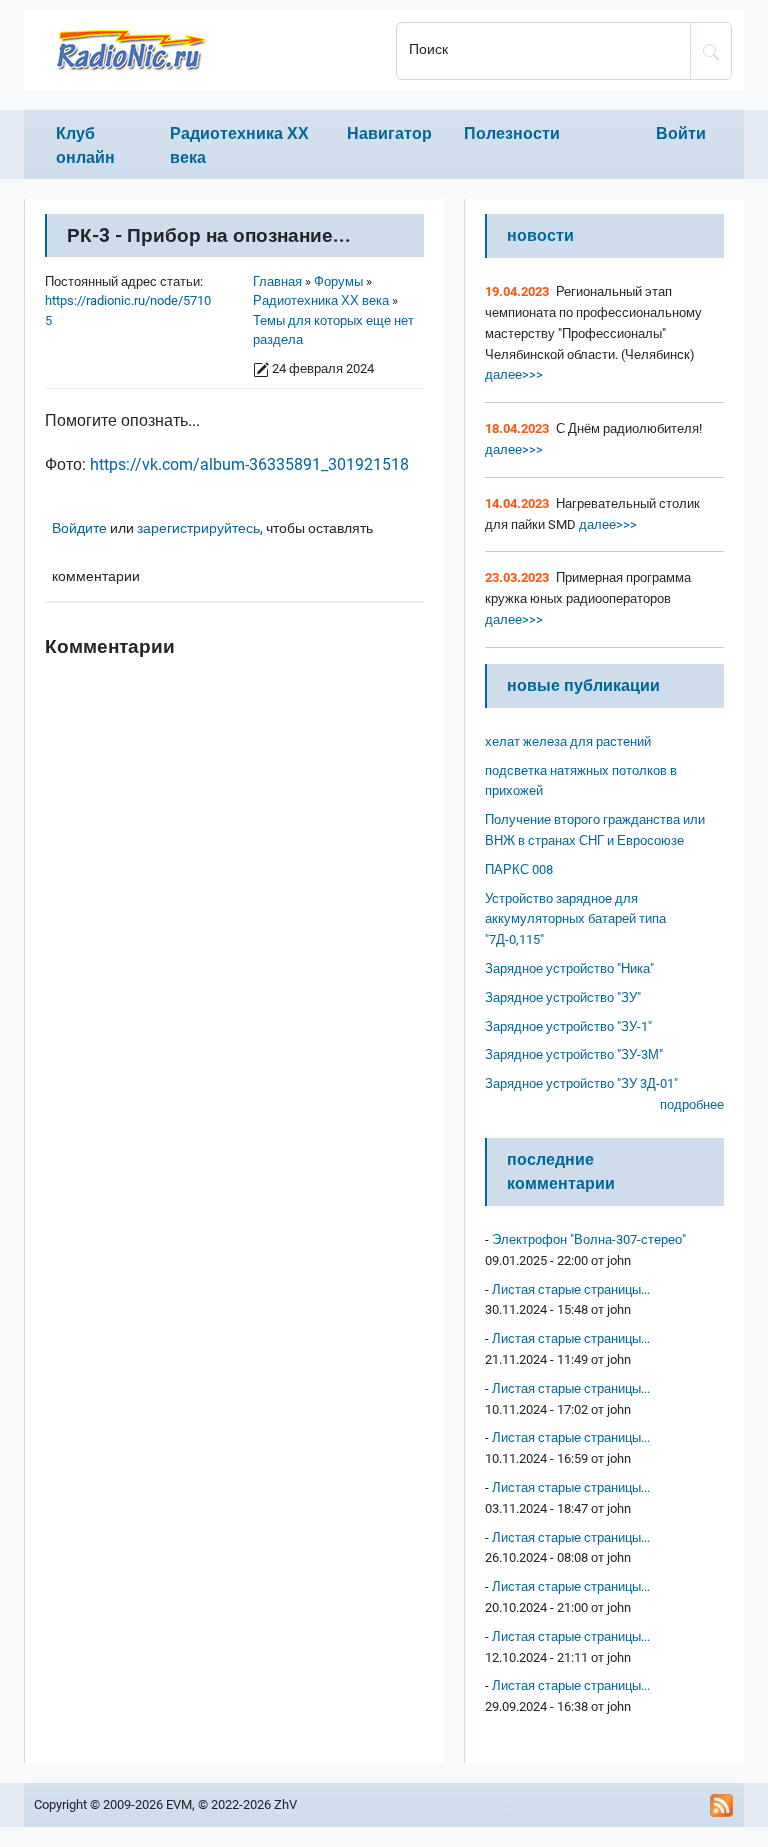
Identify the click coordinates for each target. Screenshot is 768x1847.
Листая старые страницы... (571, 1289)
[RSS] (722, 1805)
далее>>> (514, 374)
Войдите (79, 528)
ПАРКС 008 (519, 869)
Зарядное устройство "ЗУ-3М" (574, 1054)
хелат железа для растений (568, 741)
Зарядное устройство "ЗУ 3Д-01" (581, 1083)
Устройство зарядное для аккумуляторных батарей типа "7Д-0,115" (575, 919)
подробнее (692, 1104)
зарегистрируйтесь (198, 528)
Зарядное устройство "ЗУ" (563, 997)
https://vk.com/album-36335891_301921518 (249, 464)
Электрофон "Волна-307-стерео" (589, 1239)
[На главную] (204, 50)
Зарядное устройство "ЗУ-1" (568, 1026)
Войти (681, 133)
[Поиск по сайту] (711, 51)
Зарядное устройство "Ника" (569, 968)
